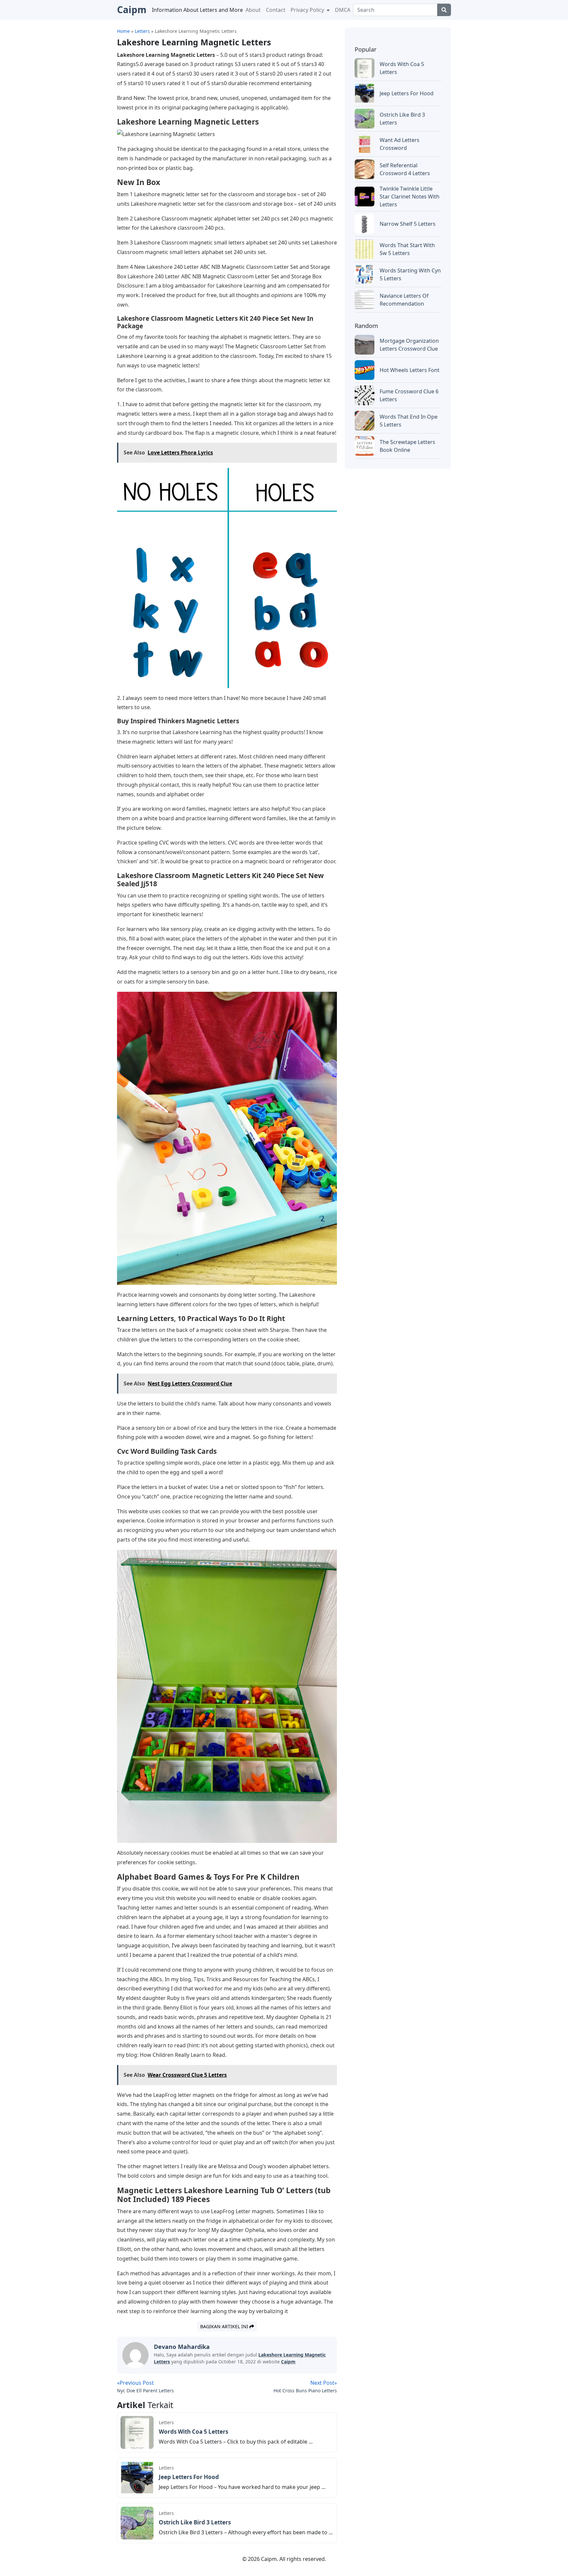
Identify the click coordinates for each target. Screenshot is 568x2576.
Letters (166, 2422)
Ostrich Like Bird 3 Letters (195, 2522)
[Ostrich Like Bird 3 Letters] (137, 2522)
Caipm (288, 2362)
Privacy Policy (308, 10)
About (253, 10)
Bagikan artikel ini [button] (225, 2326)
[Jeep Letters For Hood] (137, 2477)
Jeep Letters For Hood (189, 2477)
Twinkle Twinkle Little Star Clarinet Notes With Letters (410, 197)
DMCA (343, 10)
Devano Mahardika (182, 2347)
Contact (276, 10)
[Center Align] (444, 10)
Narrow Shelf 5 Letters (408, 224)
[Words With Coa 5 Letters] (137, 2432)
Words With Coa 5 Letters (193, 2432)
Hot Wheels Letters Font (410, 370)
